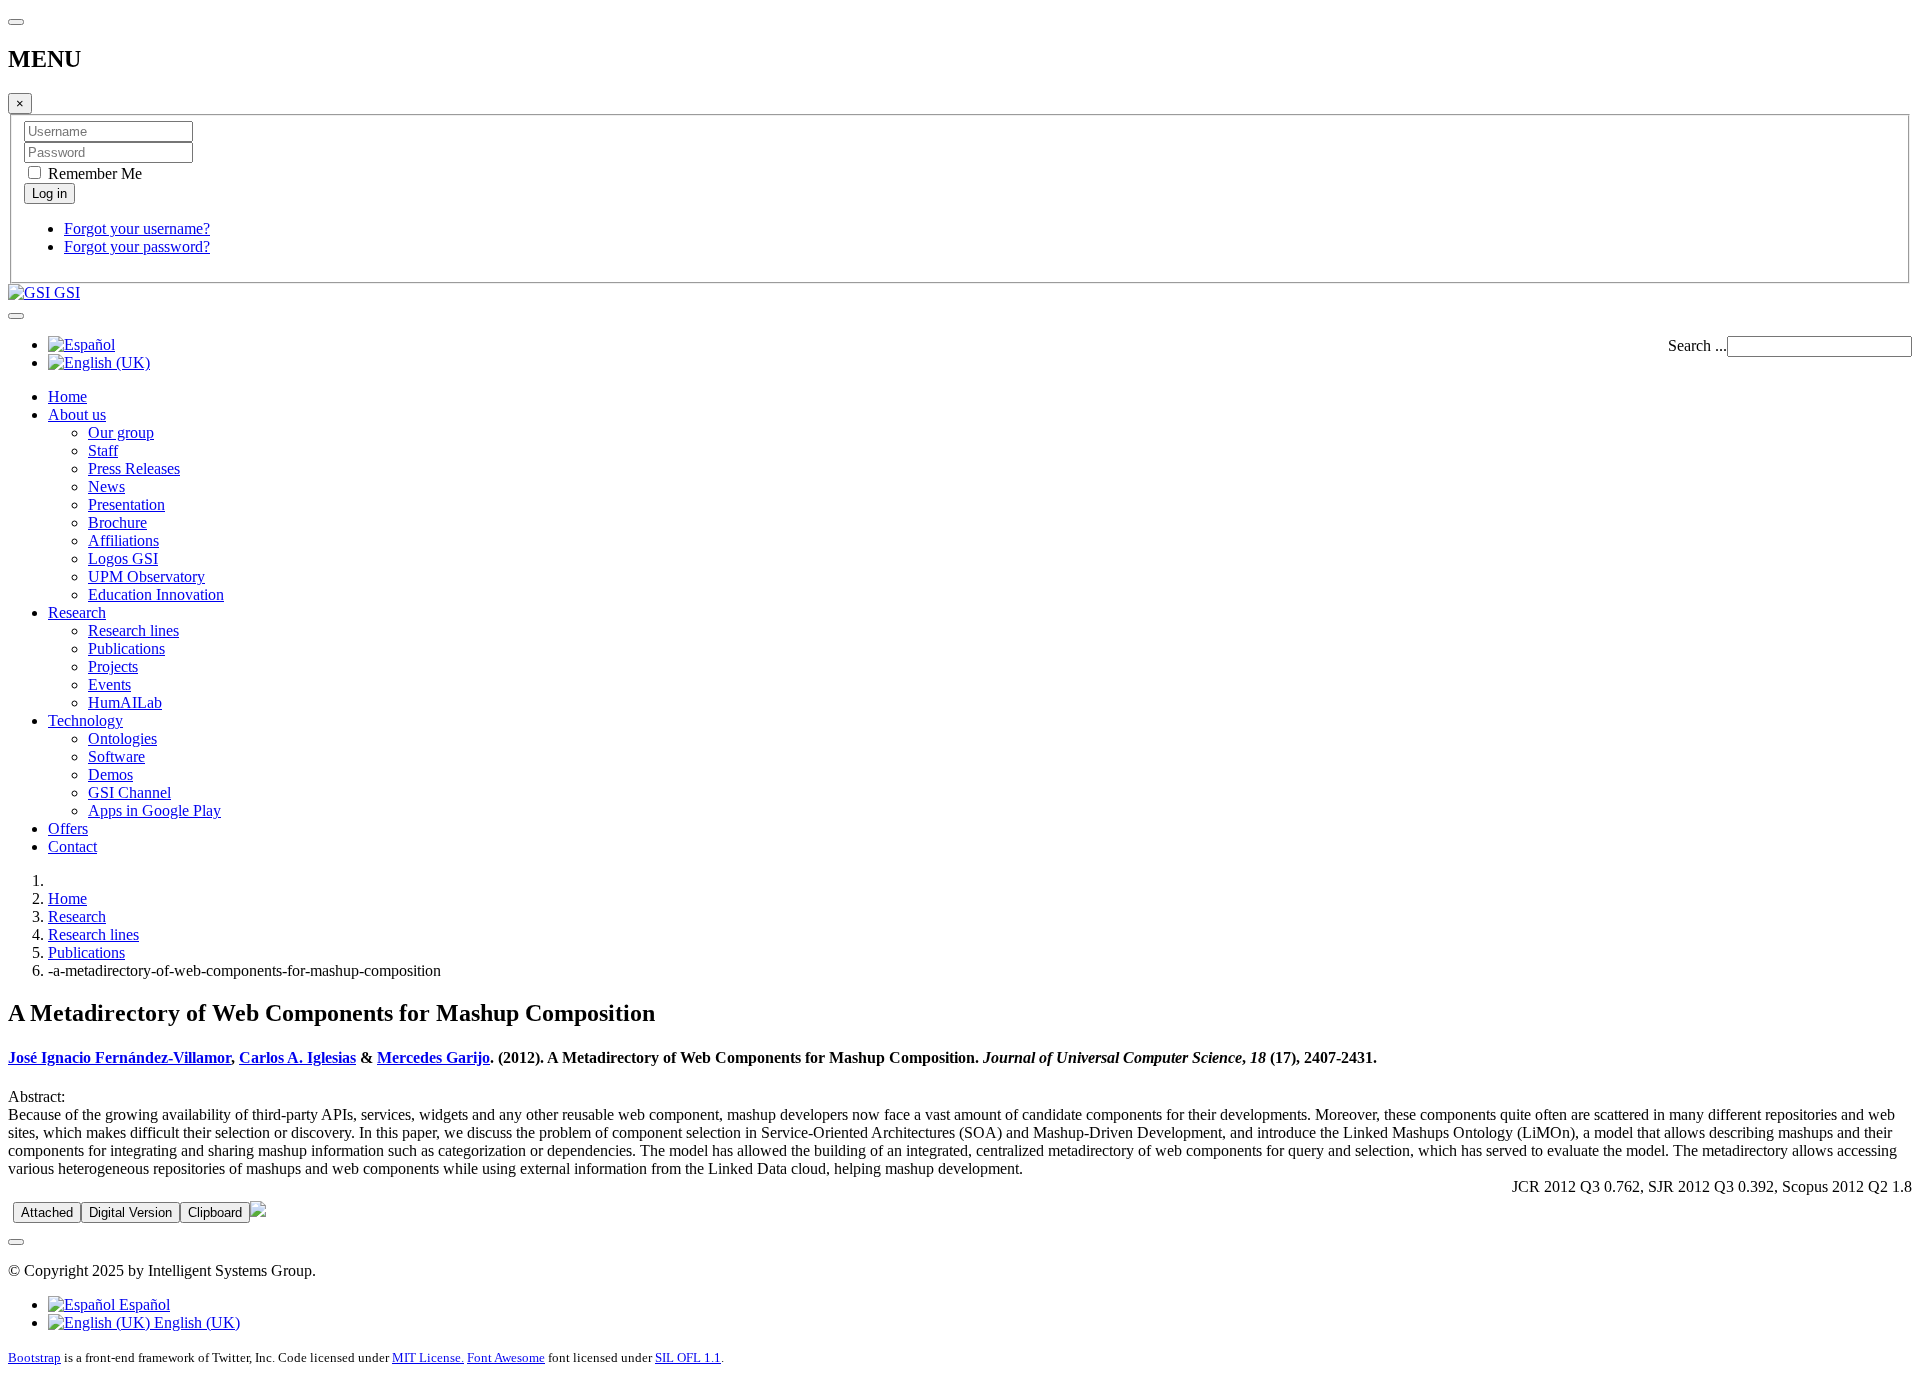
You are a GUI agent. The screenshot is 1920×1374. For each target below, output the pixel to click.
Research (77, 612)
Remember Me (93, 173)
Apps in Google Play (154, 810)
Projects (113, 666)
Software (116, 756)
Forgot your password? (137, 246)
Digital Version (130, 1212)
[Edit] (258, 1211)
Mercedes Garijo (433, 1057)
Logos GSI (123, 558)
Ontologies (122, 738)
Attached (47, 1212)
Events (109, 684)
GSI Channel (129, 792)
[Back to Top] (16, 1242)
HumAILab (125, 702)
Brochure (117, 522)
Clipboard (215, 1212)
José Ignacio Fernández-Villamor (119, 1057)
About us (77, 414)
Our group (121, 432)
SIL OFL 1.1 (688, 1357)
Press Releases (134, 468)
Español (142, 1304)
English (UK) (195, 1322)
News (106, 486)
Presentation (126, 504)
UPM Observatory (146, 576)
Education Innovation (156, 594)
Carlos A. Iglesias (297, 1057)
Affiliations (123, 540)
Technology (85, 720)
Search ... (1697, 345)
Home (67, 396)
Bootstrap (34, 1357)
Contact (72, 846)
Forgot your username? (137, 228)
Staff (103, 450)
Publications (126, 648)
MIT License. (428, 1357)
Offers (68, 828)
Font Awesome (506, 1357)
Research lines (133, 630)
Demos (110, 774)
